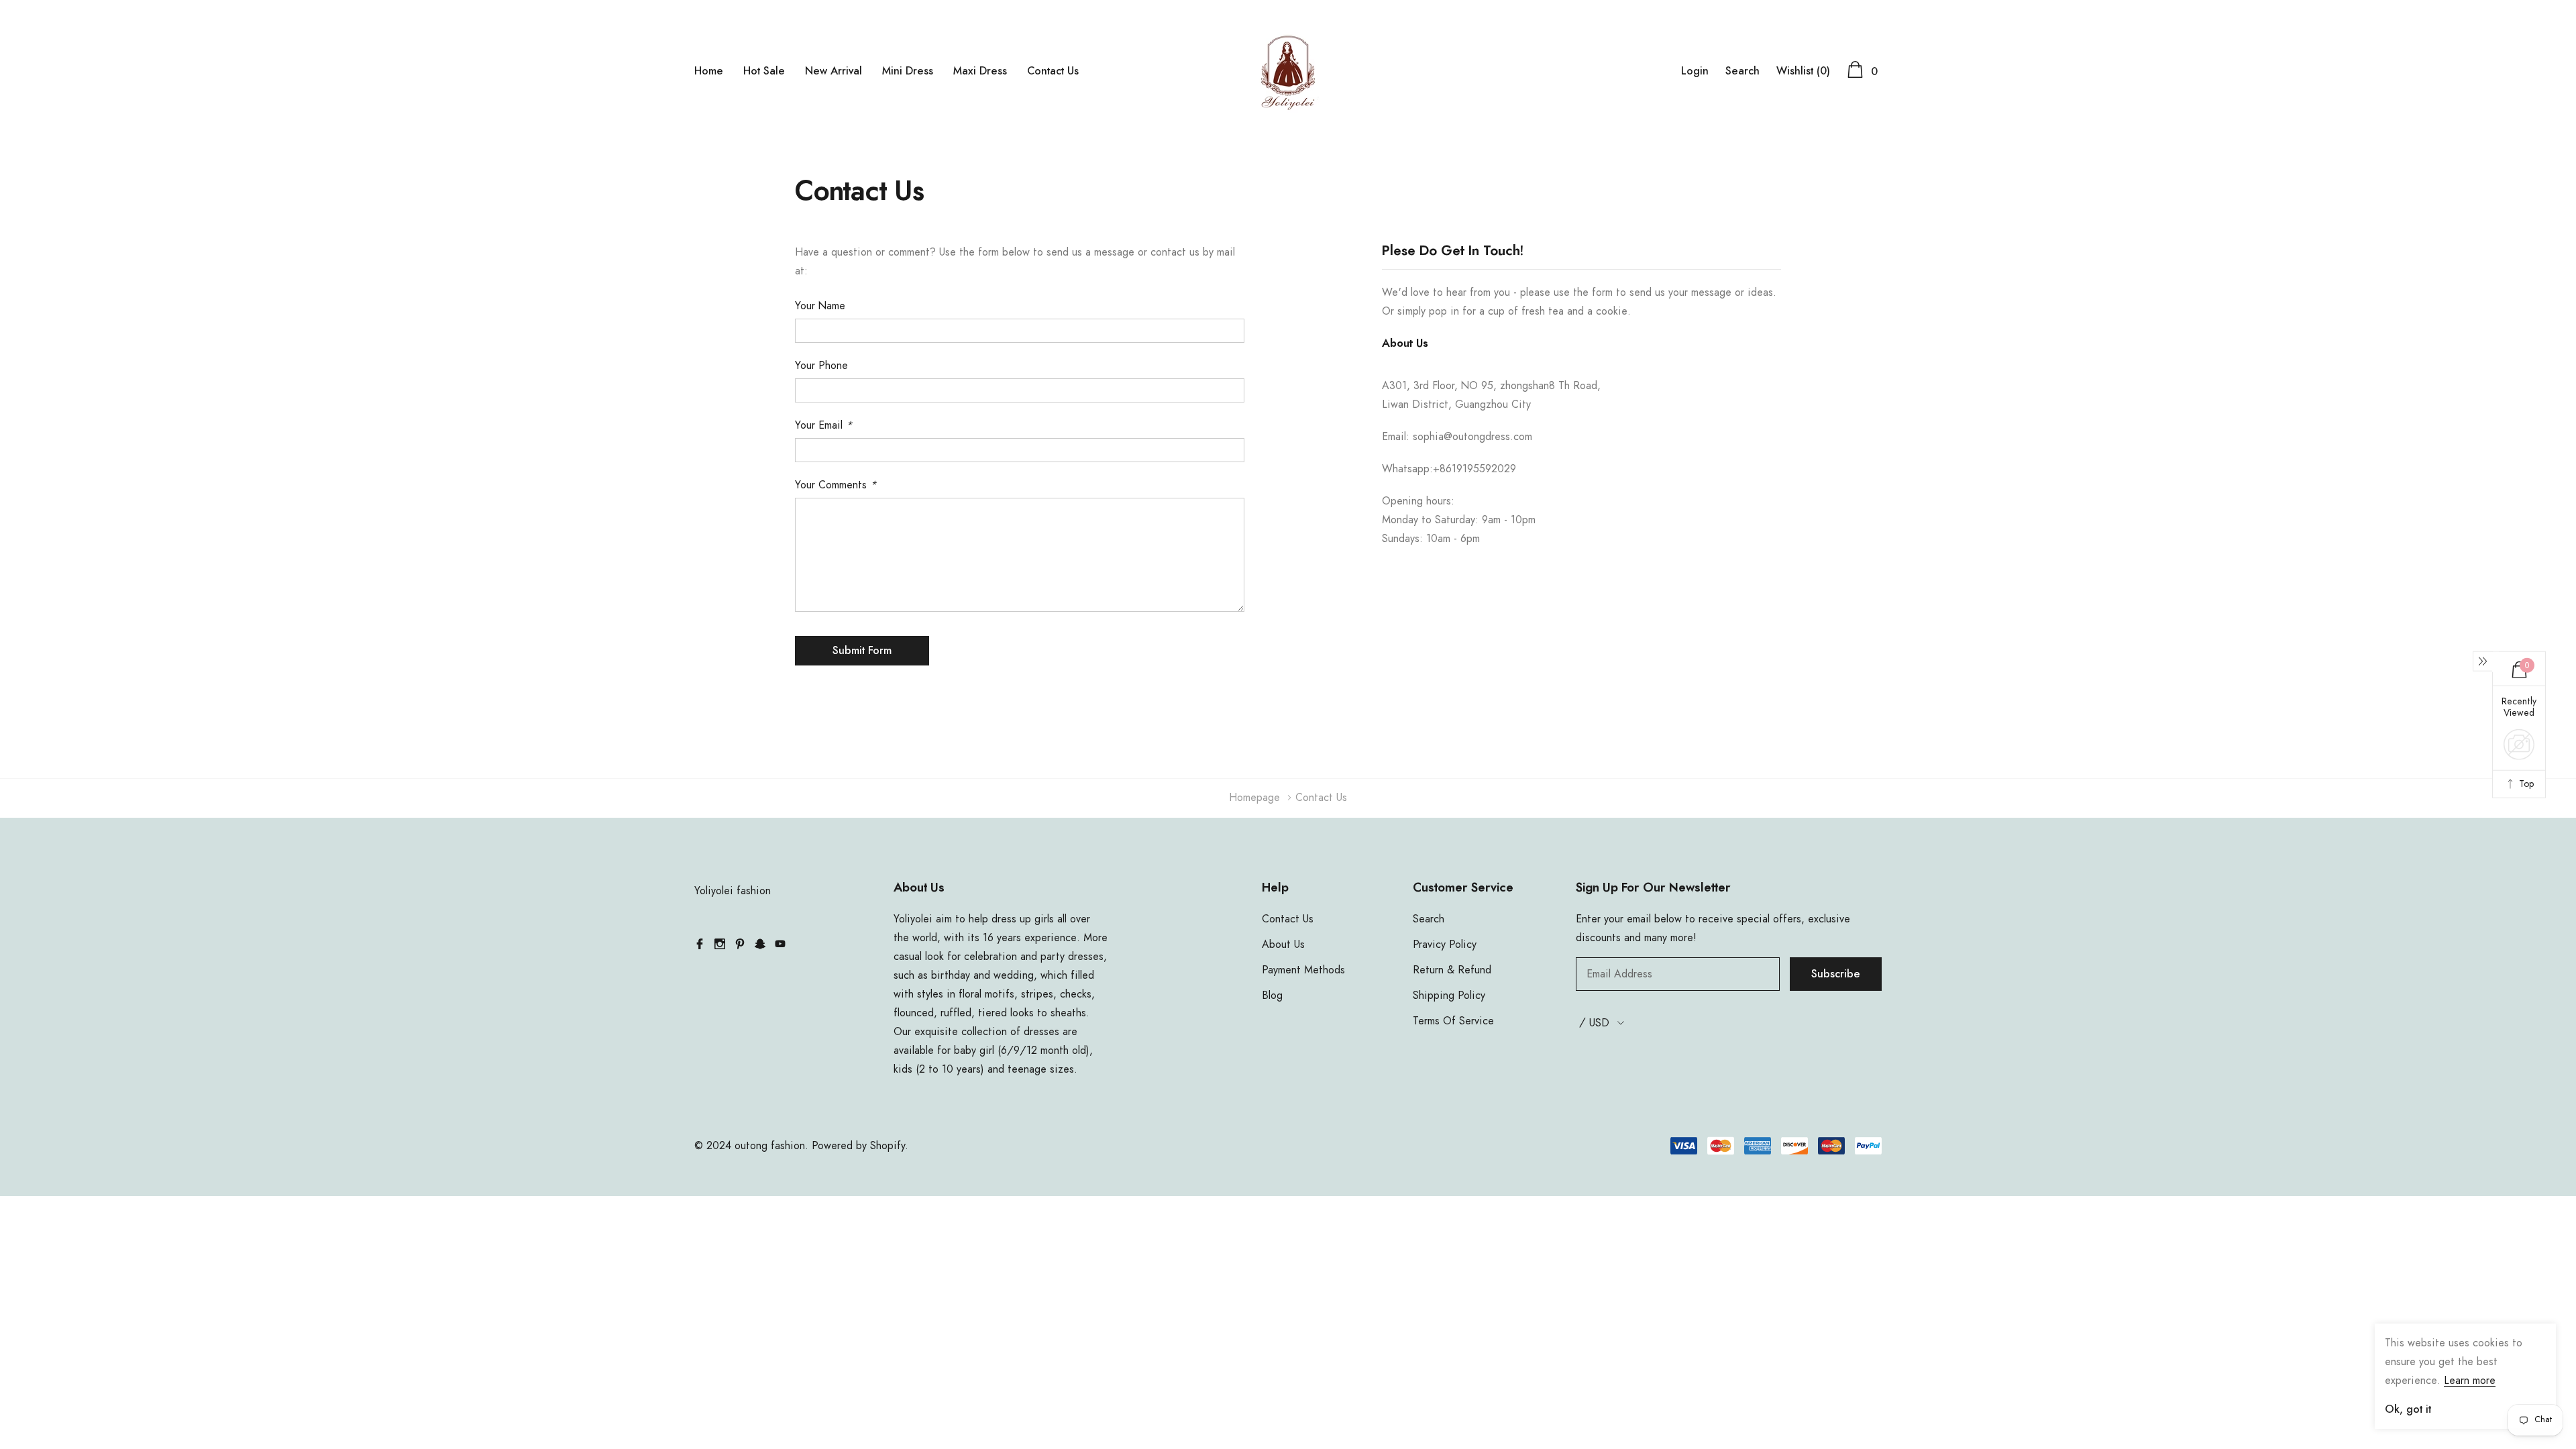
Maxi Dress (980, 71)
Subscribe (1836, 974)
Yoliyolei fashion (733, 891)
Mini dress (908, 71)
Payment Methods (1303, 970)
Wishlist (1803, 71)
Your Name (820, 306)
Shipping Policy (1449, 996)
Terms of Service (1453, 1021)
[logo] (1288, 70)
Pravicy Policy (1445, 945)
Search (1742, 71)
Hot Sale (764, 71)
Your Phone (821, 366)
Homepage (1254, 798)
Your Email (823, 425)
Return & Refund (1452, 970)
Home (709, 71)
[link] (700, 944)
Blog (1272, 996)
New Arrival (834, 71)
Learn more (2470, 1381)
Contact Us (1053, 71)
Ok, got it (2408, 1409)
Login (1695, 71)
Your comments (836, 485)
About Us (1283, 945)
